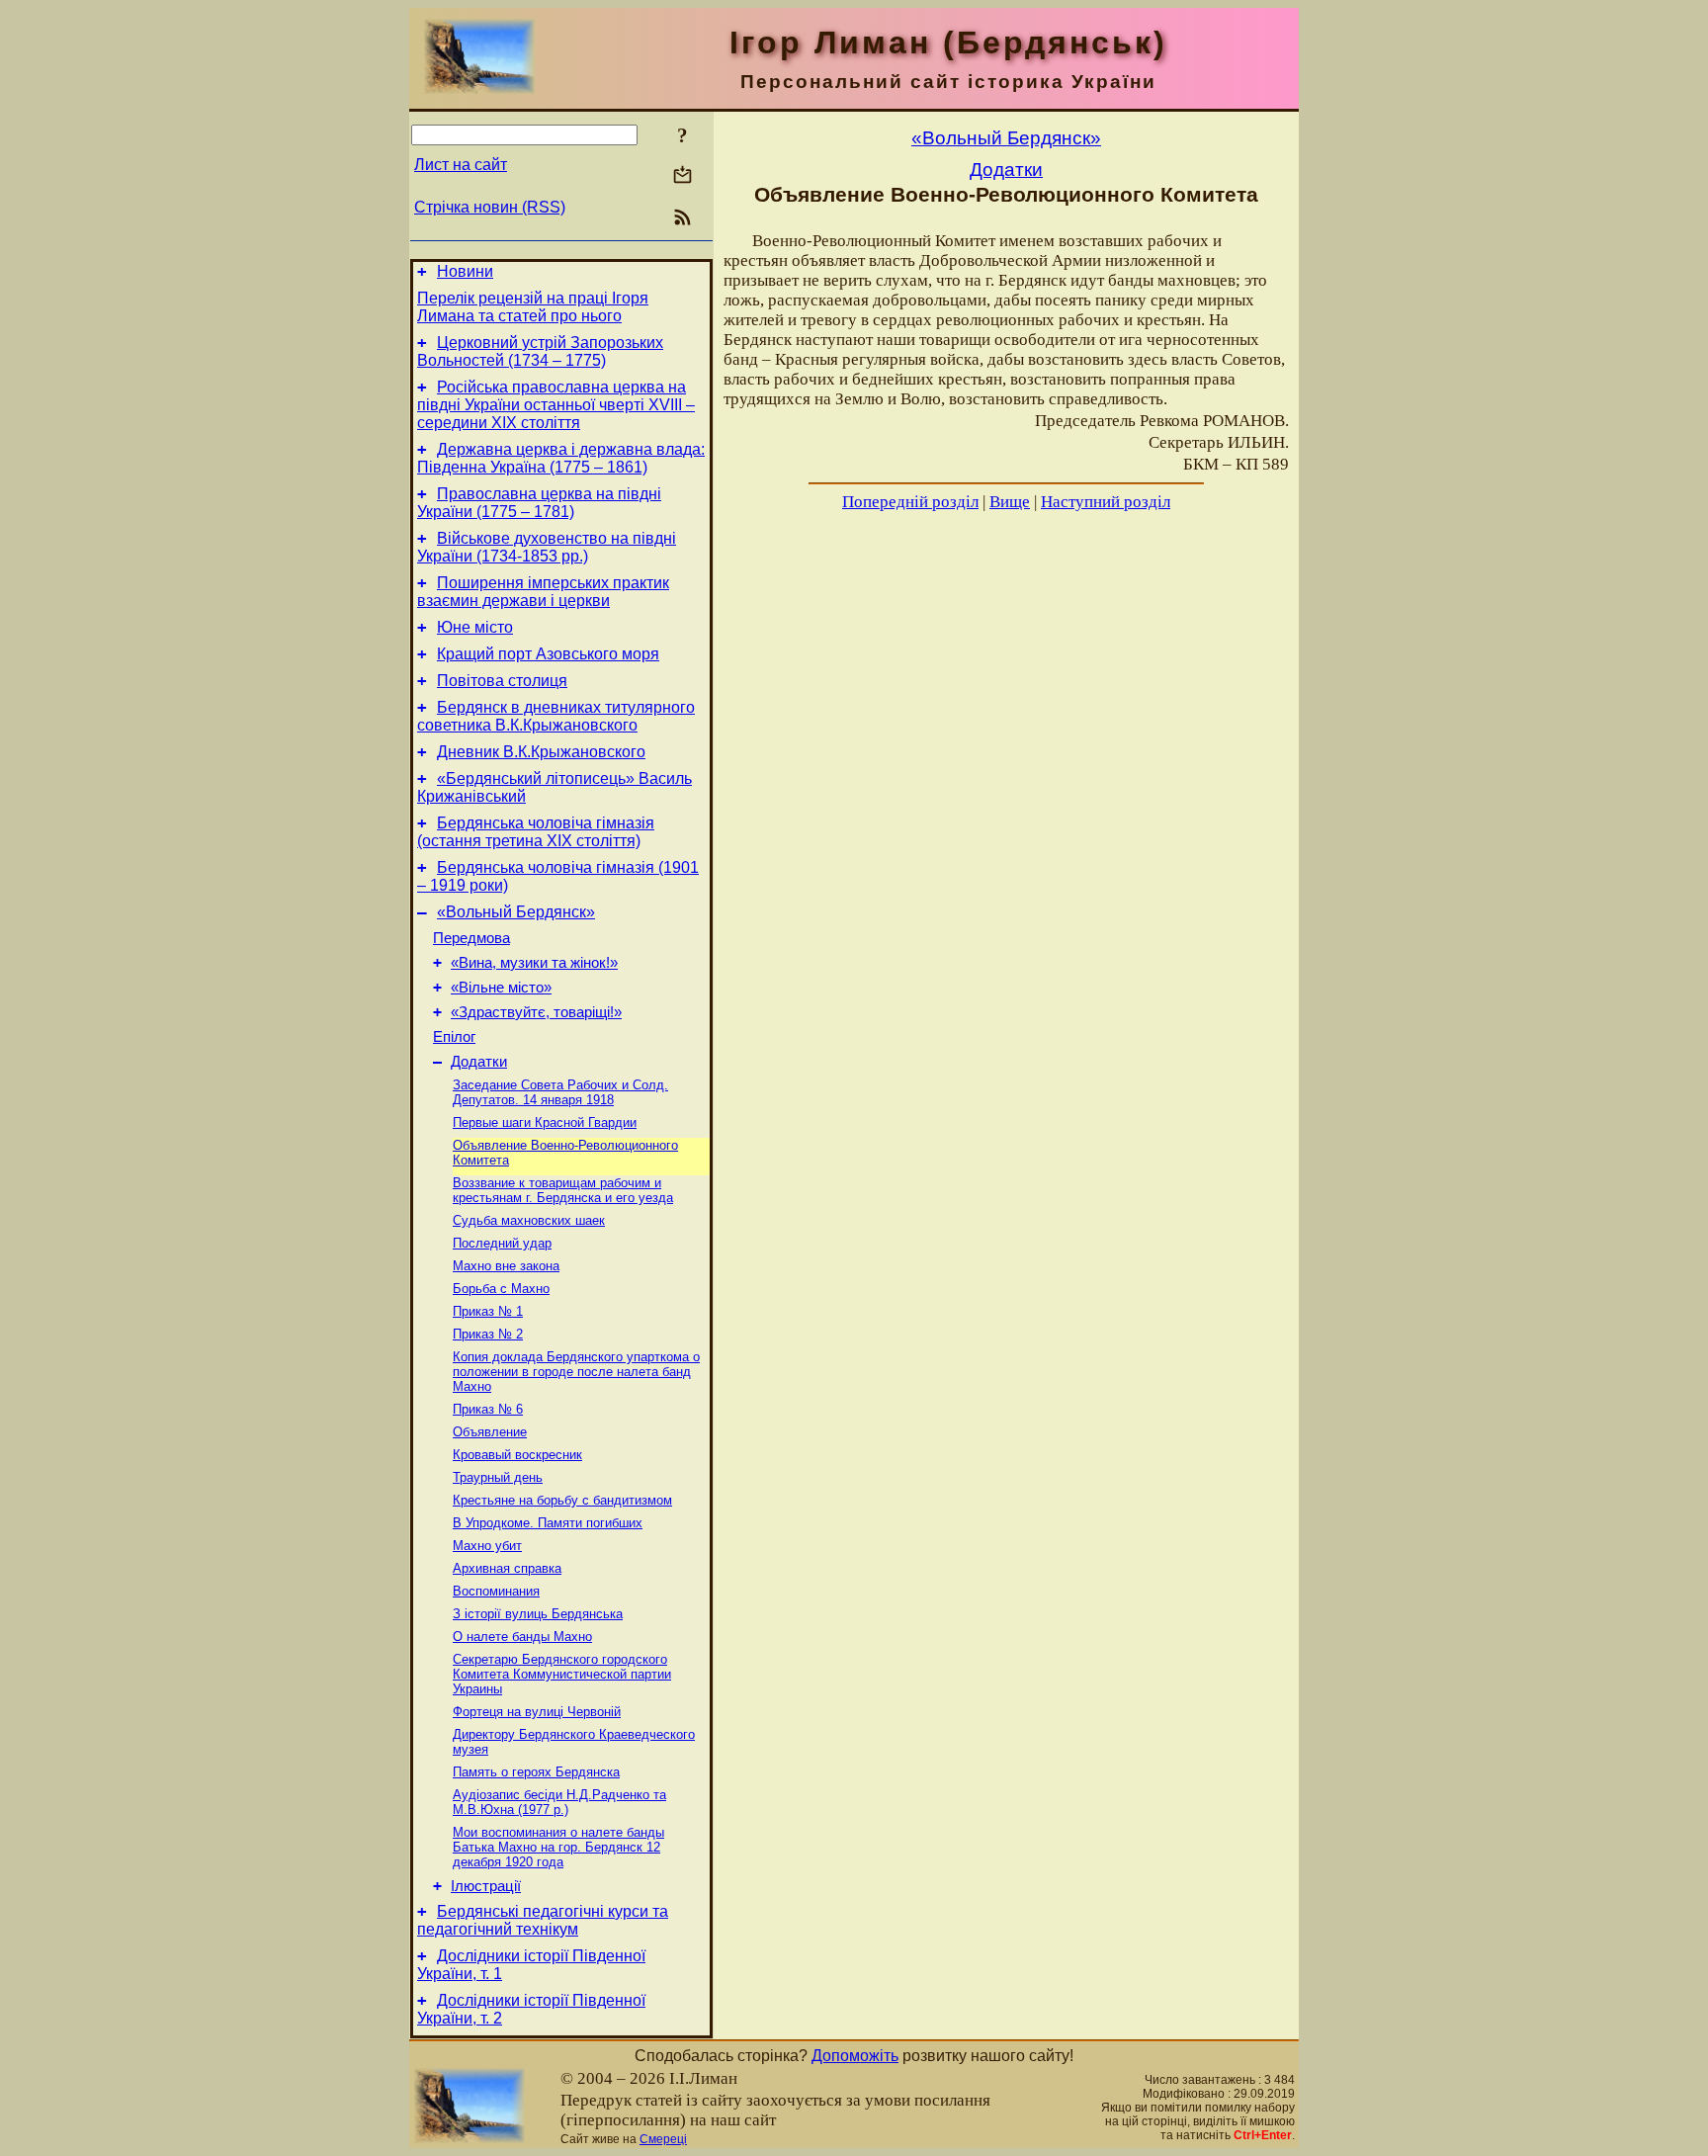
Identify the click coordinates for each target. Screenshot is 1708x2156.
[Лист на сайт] (683, 176)
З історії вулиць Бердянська (538, 1614)
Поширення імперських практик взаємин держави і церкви (543, 592)
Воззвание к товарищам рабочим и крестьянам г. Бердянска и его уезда (563, 1190)
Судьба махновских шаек (529, 1220)
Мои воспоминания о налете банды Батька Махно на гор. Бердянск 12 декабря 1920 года (558, 1847)
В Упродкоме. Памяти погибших (548, 1523)
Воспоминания (496, 1591)
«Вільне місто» (501, 988)
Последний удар (502, 1243)
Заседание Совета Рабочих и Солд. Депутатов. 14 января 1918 (560, 1092)
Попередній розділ (910, 502)
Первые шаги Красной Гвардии (545, 1122)
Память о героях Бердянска (536, 1772)
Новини (465, 271)
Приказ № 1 (488, 1311)
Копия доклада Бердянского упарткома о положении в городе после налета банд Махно (576, 1372)
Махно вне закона (506, 1266)
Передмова (471, 938)
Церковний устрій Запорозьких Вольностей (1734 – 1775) (540, 351)
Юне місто (475, 627)
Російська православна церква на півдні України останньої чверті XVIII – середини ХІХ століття (556, 405)
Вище (1010, 502)
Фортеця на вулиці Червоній (537, 1712)
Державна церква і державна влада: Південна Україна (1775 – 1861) (561, 458)
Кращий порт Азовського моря (548, 654)
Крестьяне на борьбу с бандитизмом (562, 1500)
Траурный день (498, 1477)
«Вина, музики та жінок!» (534, 963)
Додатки (479, 1062)
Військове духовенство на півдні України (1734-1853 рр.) (547, 547)
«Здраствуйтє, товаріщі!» (536, 1012)
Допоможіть (855, 2056)
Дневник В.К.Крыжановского (541, 752)
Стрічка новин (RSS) (490, 207)
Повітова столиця (502, 681)
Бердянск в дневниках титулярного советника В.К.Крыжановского (556, 716)
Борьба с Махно (501, 1289)
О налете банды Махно (522, 1637)
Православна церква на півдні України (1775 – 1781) (539, 503)
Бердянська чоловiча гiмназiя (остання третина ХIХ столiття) (536, 832)
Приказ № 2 (488, 1334)
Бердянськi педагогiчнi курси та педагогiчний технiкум (543, 1920)
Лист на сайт (461, 165)
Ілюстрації (486, 1886)
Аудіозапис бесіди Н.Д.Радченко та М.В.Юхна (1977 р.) (559, 1802)
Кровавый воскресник (517, 1455)
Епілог (454, 1037)
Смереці (663, 2139)
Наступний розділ (1106, 502)
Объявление (490, 1432)
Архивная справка (507, 1568)
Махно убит (487, 1546)
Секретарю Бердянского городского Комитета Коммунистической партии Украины (562, 1674)
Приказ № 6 (488, 1409)
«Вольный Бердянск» (516, 912)
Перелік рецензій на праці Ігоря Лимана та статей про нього (533, 307)
